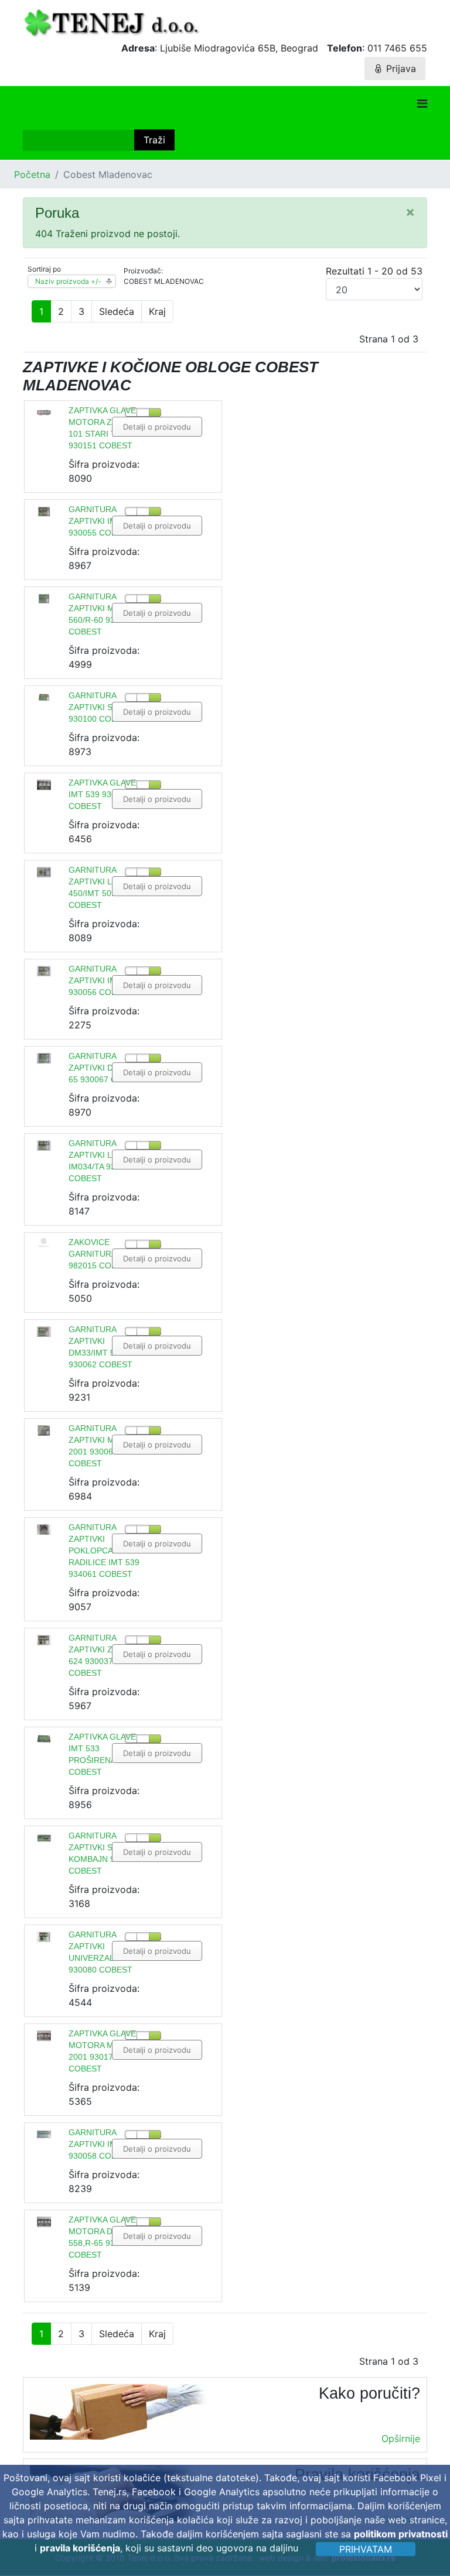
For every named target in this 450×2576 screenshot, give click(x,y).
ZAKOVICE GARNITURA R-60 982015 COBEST (103, 1254)
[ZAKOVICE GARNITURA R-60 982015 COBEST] (44, 1242)
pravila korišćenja (80, 2548)
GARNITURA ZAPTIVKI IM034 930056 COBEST (100, 980)
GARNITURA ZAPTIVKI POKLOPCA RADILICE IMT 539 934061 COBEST (104, 1551)
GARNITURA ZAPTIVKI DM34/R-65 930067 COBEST (106, 1068)
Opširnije (401, 2438)
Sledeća (117, 311)
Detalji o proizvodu (157, 427)
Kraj (157, 311)
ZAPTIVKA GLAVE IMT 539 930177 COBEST (102, 794)
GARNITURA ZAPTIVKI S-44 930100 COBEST (100, 707)
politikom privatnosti (401, 2534)
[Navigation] (422, 104)
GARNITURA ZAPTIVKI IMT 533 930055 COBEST (103, 521)
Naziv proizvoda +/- (68, 281)
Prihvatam (366, 2549)
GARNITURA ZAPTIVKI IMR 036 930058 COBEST (104, 2144)
